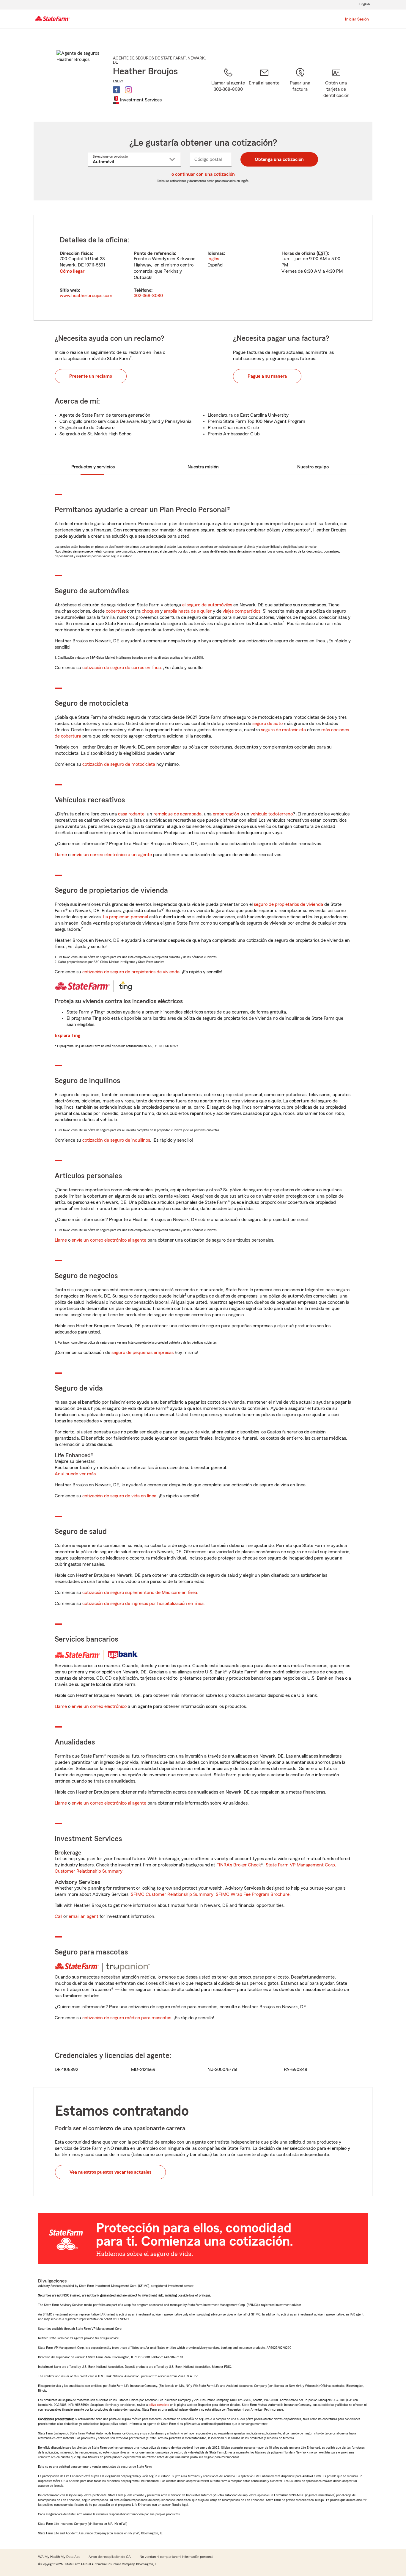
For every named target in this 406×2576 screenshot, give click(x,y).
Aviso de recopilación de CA (110, 2557)
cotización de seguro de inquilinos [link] (116, 1140)
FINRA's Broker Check (239, 1865)
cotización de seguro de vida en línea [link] (119, 1496)
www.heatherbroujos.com (86, 296)
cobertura (116, 611)
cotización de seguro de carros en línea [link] (122, 668)
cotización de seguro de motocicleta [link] (119, 764)
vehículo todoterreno (272, 814)
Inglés (213, 259)
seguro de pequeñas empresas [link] (142, 1353)
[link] (264, 87)
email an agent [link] (84, 1916)
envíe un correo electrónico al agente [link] (109, 1240)
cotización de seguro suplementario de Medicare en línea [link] (140, 1593)
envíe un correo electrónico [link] (99, 1706)
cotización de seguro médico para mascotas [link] (127, 2018)
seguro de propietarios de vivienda (288, 904)
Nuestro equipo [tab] (313, 467)
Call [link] (58, 1916)
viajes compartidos (241, 611)
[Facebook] (117, 90)
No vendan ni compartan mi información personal (176, 2557)
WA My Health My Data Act (59, 2557)
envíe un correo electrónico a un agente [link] (112, 855)
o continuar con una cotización (203, 174)
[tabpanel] (203, 268)
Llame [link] (61, 855)
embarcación (226, 814)
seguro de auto (267, 724)
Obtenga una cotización (279, 159)
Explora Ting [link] (67, 1036)
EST (322, 253)
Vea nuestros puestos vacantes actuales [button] (110, 2172)
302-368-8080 (148, 296)
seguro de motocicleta (283, 730)
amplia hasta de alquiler (188, 611)
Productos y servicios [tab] (93, 467)
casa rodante (131, 814)
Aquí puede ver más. (76, 1474)
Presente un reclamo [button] (91, 376)
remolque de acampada (177, 814)
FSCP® (118, 81)
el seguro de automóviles (207, 605)
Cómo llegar (72, 271)
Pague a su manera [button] (267, 376)
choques (150, 611)
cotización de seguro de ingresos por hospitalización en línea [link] (143, 1604)
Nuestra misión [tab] (203, 467)
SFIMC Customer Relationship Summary (172, 1894)
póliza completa (159, 2405)
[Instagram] (128, 90)
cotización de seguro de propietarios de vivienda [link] (131, 972)
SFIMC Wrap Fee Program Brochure (253, 1894)
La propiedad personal (126, 917)
